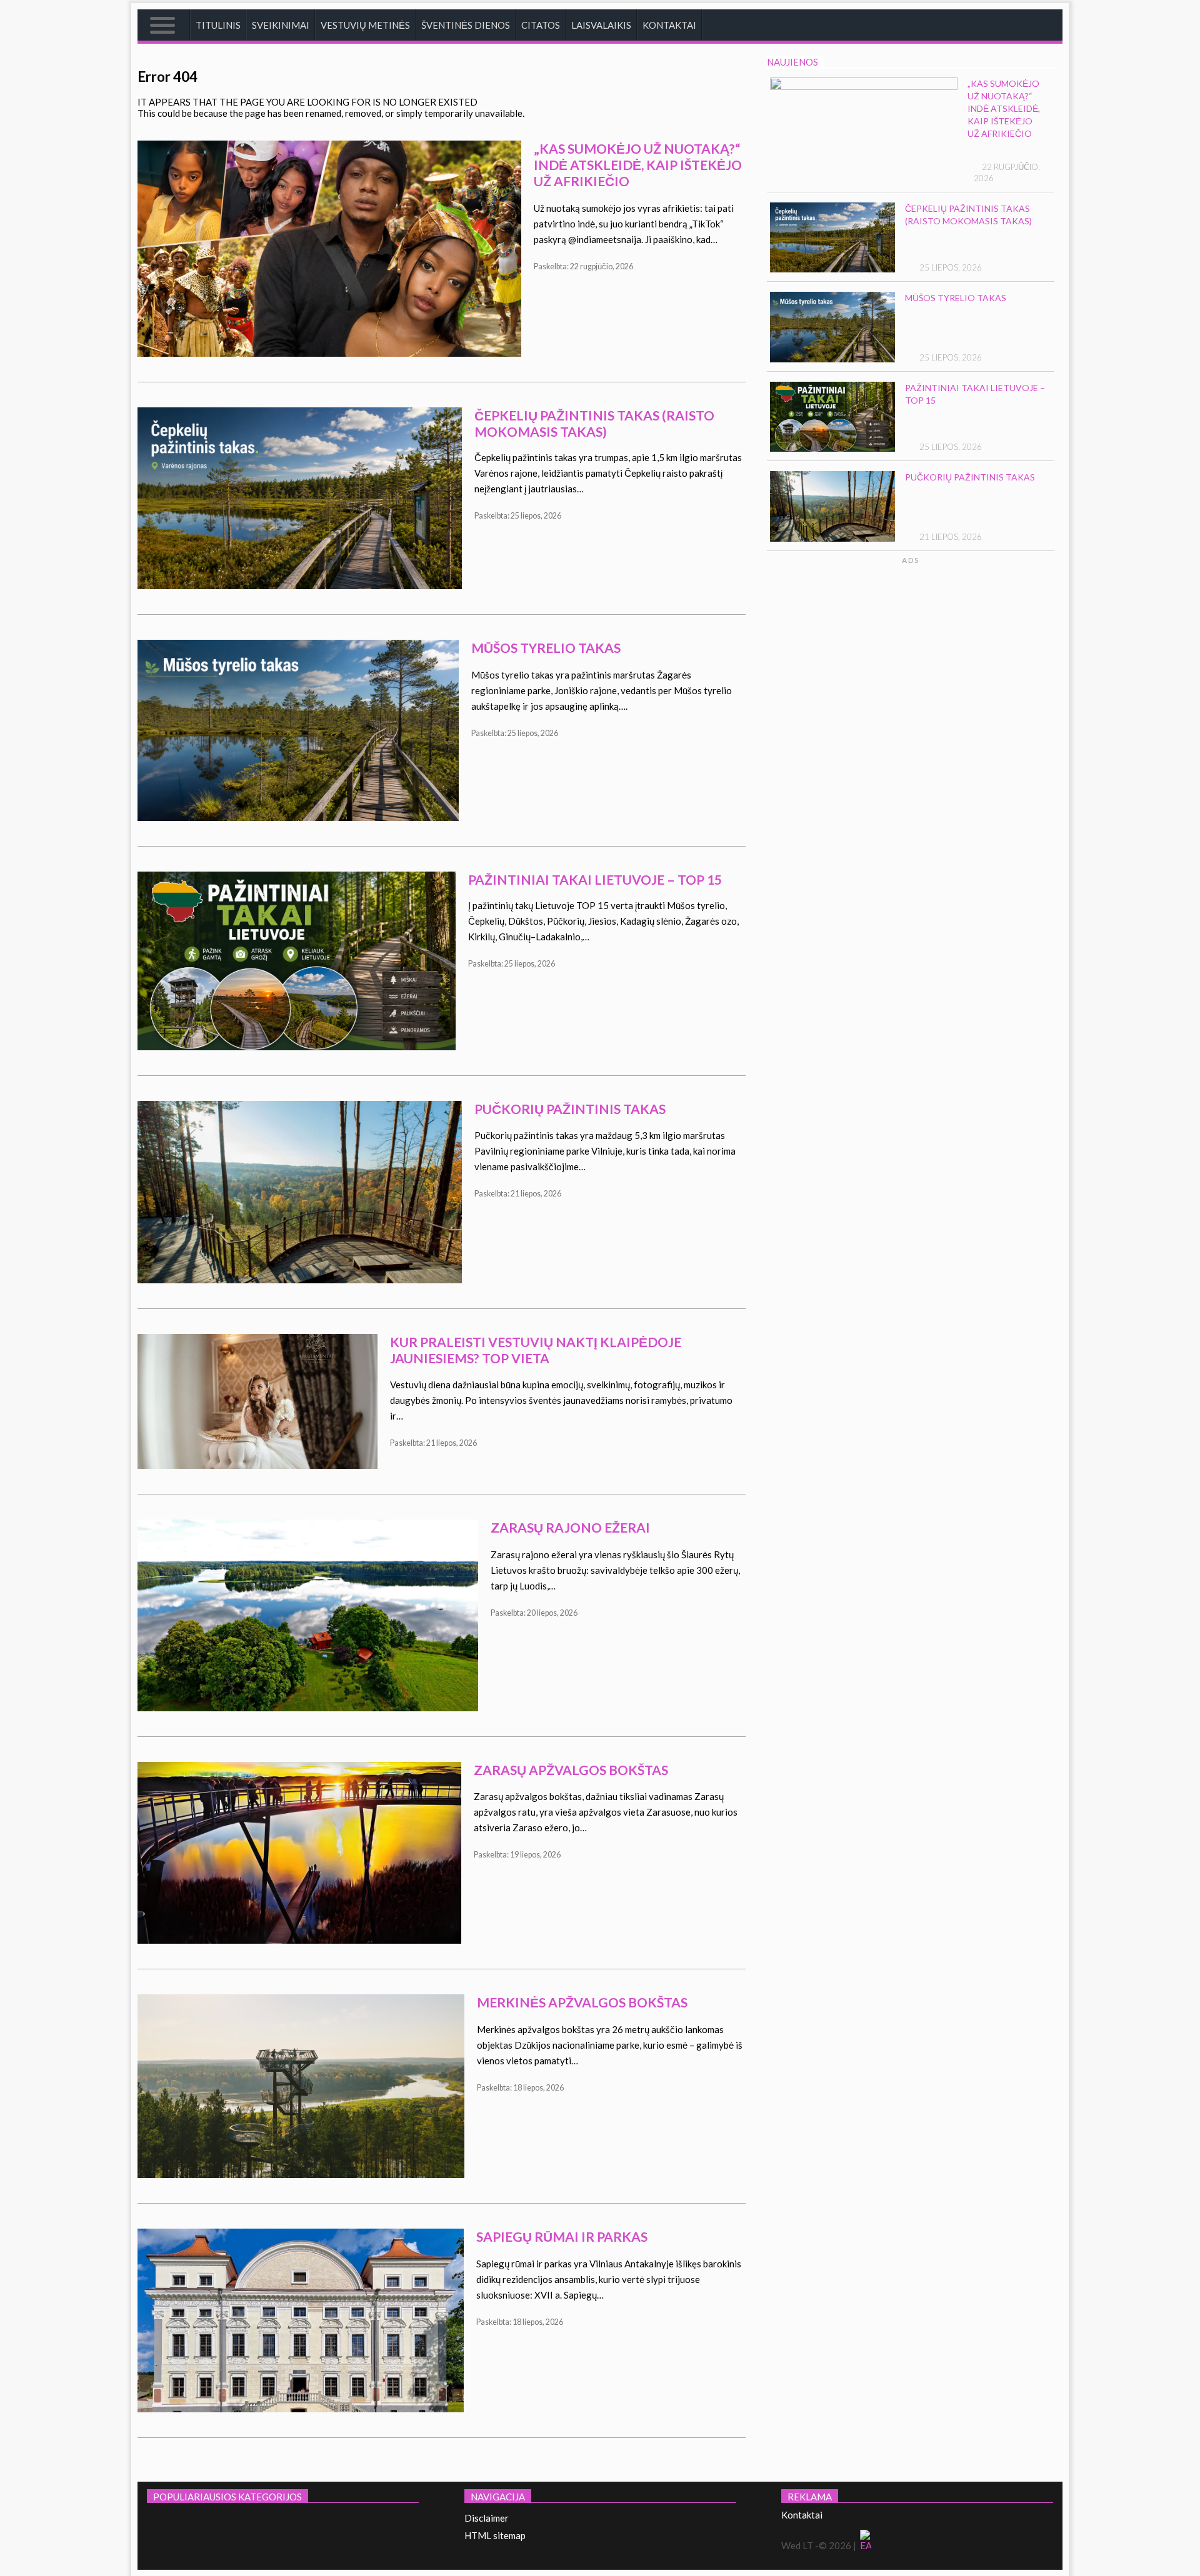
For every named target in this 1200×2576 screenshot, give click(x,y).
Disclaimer (487, 2518)
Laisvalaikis (601, 25)
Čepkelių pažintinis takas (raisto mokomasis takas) (594, 423)
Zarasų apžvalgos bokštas (571, 1770)
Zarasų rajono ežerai (570, 1527)
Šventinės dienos (466, 25)
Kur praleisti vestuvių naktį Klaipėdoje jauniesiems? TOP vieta (536, 1350)
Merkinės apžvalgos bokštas (582, 2002)
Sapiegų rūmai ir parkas (562, 2236)
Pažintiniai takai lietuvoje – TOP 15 (595, 879)
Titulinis (218, 25)
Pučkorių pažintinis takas (570, 1109)
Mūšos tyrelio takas (546, 648)
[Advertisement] (957, 684)
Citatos (541, 25)
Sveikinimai (281, 25)
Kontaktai (669, 25)
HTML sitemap (495, 2535)
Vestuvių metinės (365, 25)
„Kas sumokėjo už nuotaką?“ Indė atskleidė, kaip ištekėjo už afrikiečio (638, 165)
